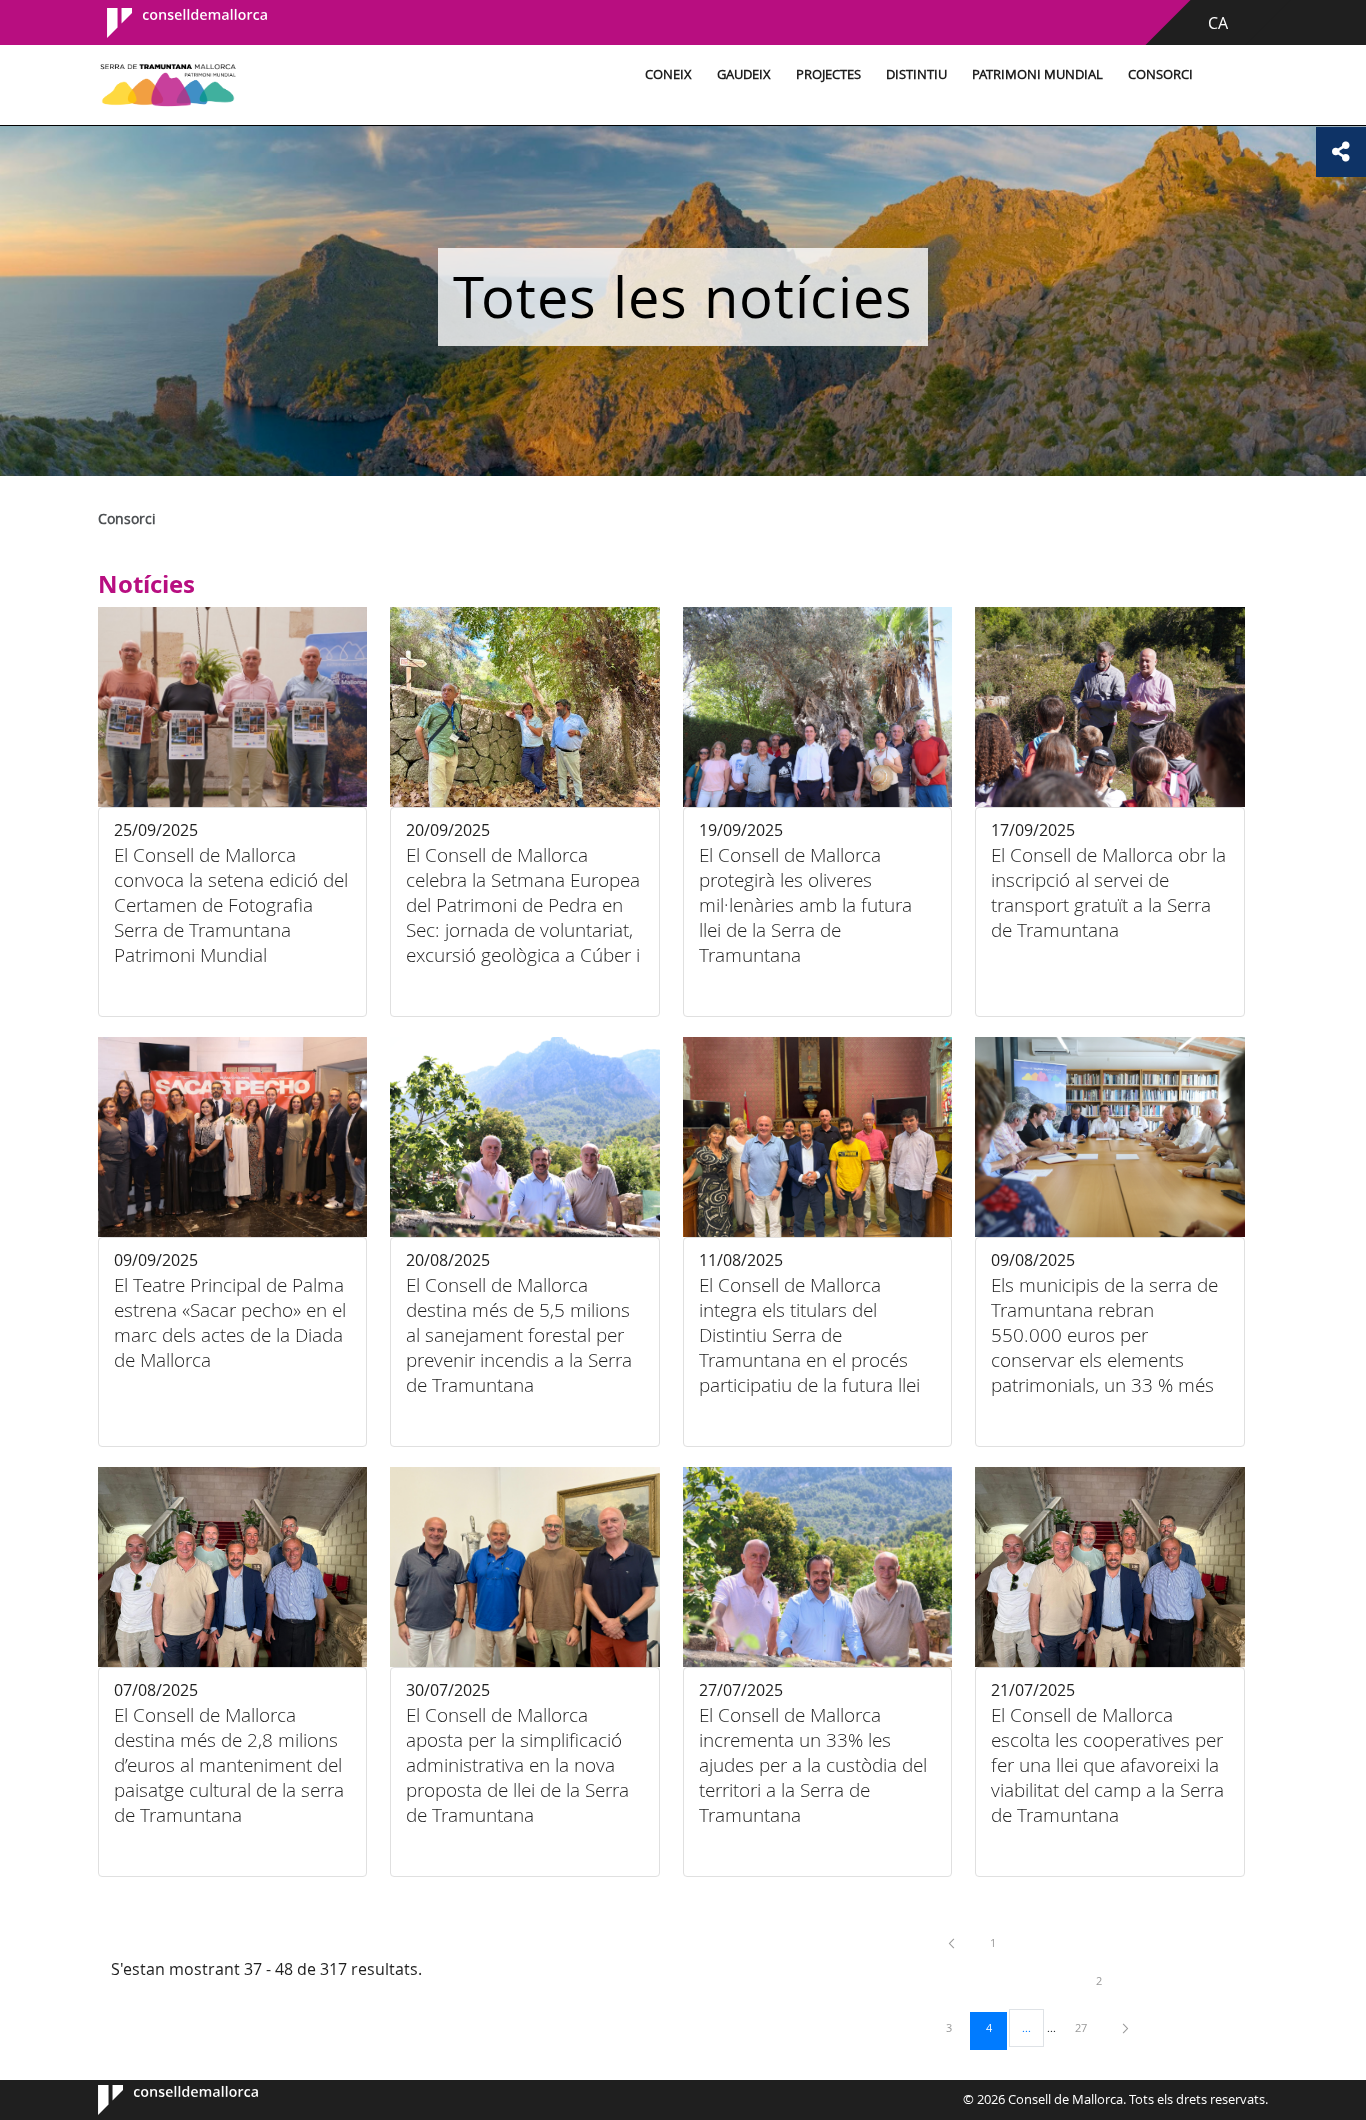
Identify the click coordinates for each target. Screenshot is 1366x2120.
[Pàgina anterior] (953, 1942)
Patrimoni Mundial (1037, 74)
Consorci (1160, 74)
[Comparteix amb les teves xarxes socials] (1341, 152)
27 (1088, 2027)
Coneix (668, 74)
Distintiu (916, 74)
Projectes (828, 74)
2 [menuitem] (1114, 1980)
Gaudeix (744, 74)
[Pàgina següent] (1125, 2027)
